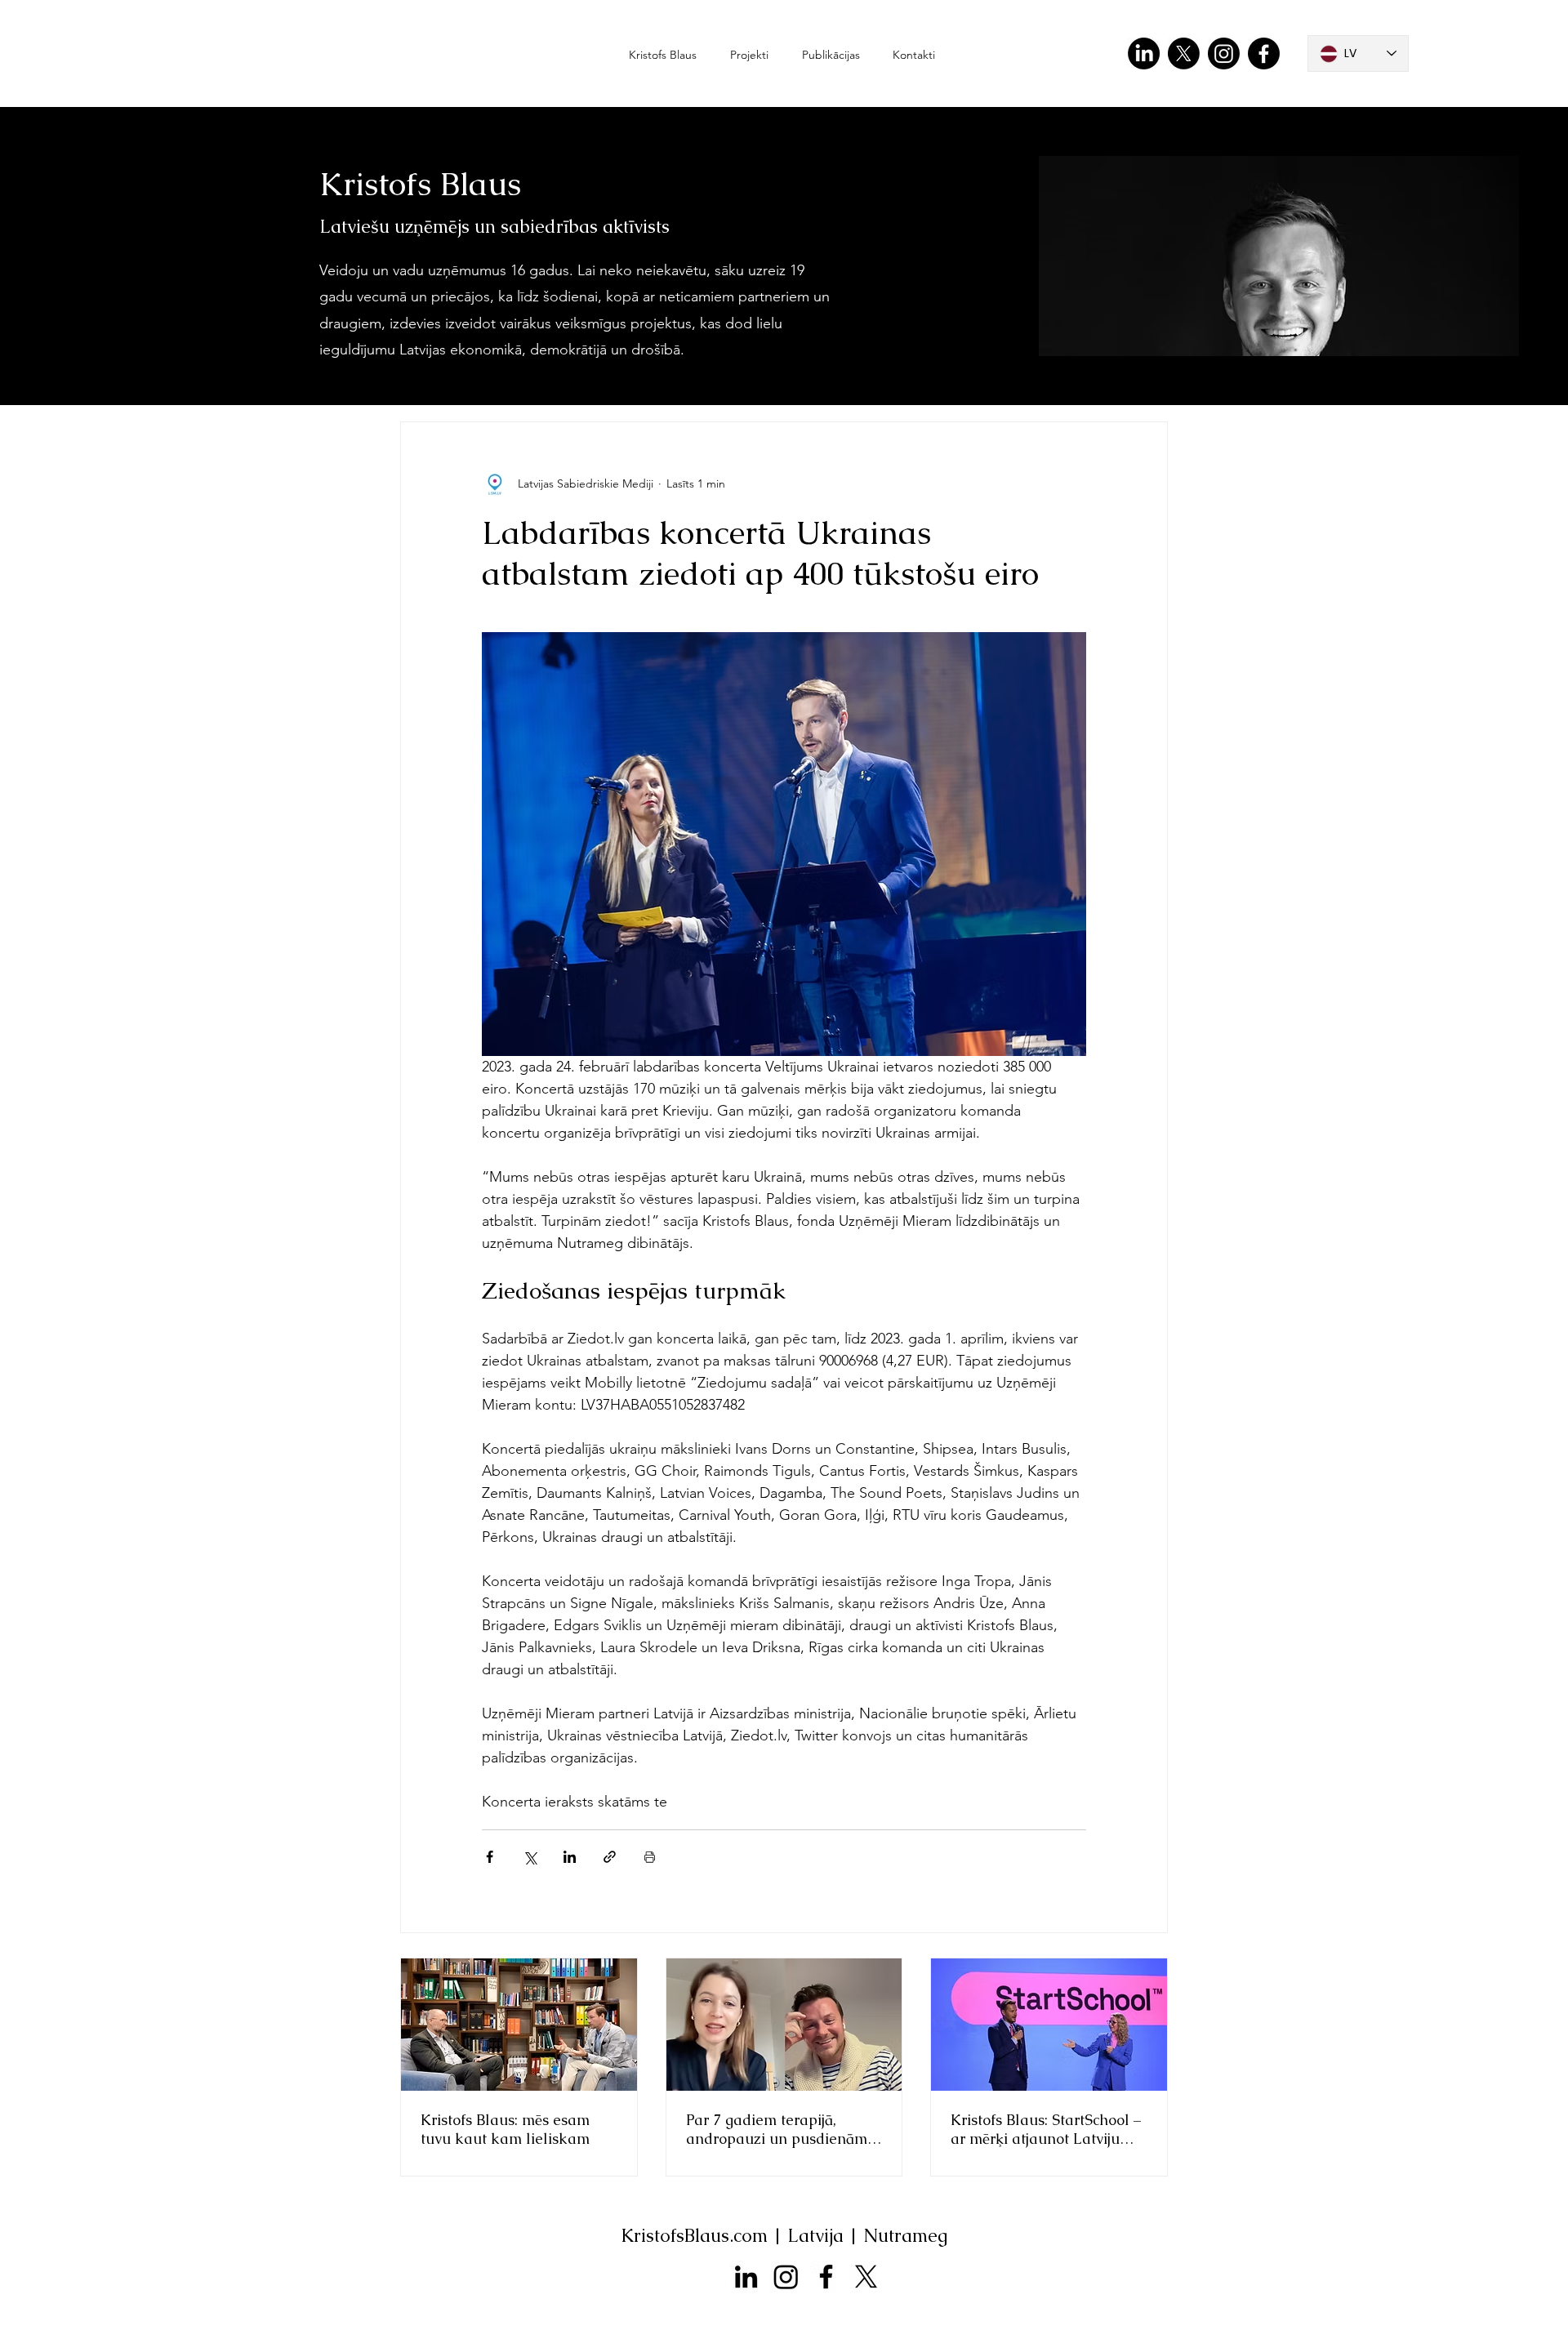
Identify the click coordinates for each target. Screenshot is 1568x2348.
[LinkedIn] (1144, 53)
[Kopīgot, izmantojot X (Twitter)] (530, 1857)
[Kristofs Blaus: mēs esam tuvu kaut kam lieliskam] (519, 2025)
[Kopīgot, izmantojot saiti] (610, 1857)
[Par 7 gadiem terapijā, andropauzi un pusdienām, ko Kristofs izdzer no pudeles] (784, 2025)
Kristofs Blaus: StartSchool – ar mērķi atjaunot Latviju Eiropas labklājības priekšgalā (1046, 2129)
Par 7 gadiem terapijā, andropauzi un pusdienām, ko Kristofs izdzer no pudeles (778, 2129)
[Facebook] (1264, 53)
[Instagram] (1224, 53)
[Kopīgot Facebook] (490, 1857)
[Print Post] (650, 1857)
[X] (1184, 53)
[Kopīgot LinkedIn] (570, 1857)
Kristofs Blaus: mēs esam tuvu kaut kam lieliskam (505, 2129)
